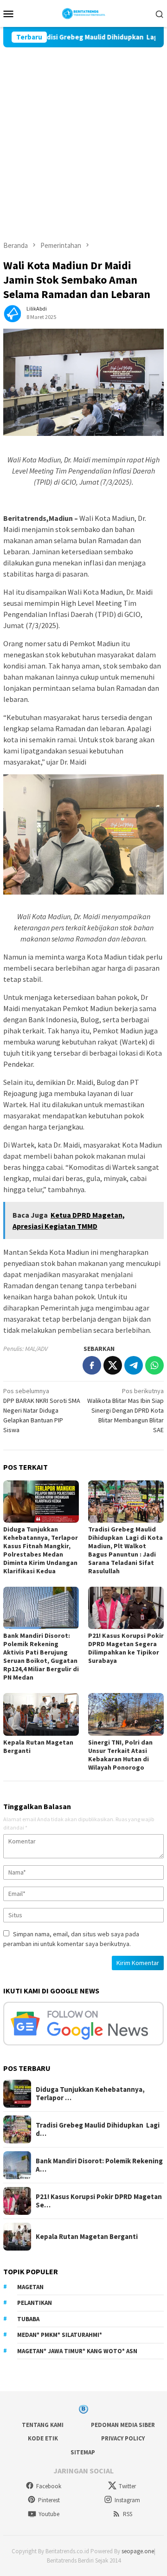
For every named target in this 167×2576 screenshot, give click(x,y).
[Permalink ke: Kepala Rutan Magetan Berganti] (41, 1714)
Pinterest (49, 2500)
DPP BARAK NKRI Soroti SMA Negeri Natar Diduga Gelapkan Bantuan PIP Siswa (42, 1410)
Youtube (49, 2514)
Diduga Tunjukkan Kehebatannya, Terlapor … (90, 2094)
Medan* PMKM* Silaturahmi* (60, 2335)
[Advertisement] (83, 136)
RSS (128, 2514)
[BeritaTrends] (84, 13)
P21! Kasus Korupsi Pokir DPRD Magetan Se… (99, 2201)
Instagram (127, 2500)
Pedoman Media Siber (123, 2425)
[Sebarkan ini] (92, 1365)
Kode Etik (43, 2438)
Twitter (127, 2486)
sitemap (83, 2452)
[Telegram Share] (134, 1365)
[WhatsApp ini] (154, 1365)
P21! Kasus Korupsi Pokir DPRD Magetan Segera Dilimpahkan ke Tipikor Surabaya (126, 1648)
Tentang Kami (43, 2425)
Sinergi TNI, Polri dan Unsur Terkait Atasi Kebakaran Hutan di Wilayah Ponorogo (120, 1755)
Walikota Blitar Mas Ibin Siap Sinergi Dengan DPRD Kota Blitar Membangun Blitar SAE (125, 1410)
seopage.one (138, 2551)
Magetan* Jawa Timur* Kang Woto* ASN (77, 2351)
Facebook (49, 2486)
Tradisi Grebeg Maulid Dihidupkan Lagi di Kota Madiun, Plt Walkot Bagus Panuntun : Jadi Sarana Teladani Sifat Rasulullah (125, 1550)
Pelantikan (35, 2303)
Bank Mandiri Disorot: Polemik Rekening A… (99, 2165)
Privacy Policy (123, 2438)
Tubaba (28, 2319)
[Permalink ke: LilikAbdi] (13, 312)
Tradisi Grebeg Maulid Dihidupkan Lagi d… (98, 2129)
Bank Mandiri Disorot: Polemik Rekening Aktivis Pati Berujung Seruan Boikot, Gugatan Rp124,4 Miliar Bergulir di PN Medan (41, 1656)
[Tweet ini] (113, 1365)
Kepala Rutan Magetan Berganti (87, 2237)
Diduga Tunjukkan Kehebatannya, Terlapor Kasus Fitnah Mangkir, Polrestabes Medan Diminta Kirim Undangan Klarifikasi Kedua (41, 1550)
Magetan (30, 2287)
